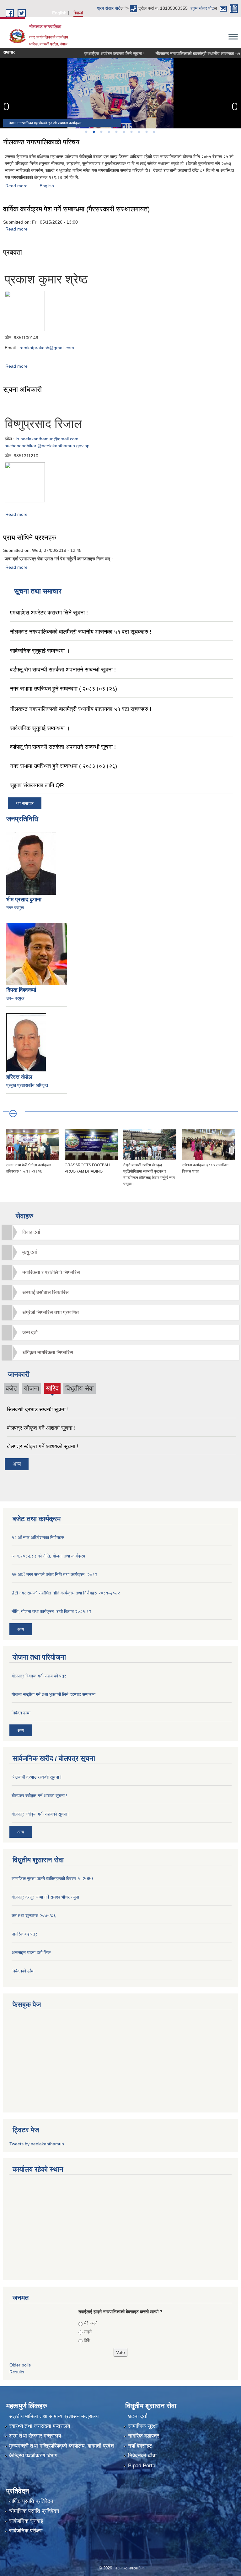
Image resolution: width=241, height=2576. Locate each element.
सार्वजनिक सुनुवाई (26, 2521)
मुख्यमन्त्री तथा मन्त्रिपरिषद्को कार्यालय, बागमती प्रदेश (62, 2446)
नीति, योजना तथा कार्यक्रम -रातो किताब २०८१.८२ (51, 1611)
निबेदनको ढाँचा (23, 1971)
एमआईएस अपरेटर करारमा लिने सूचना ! (94, 54)
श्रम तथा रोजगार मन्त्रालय (35, 2436)
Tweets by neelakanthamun (37, 2144)
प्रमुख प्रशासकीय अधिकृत (27, 1085)
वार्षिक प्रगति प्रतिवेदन (31, 2501)
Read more (16, 186)
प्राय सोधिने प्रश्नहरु (30, 538)
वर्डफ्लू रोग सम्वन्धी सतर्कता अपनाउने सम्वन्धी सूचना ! (63, 670)
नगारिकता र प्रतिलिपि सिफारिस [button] (51, 1272)
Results (17, 2372)
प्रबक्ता (13, 252)
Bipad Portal (142, 2466)
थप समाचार (25, 803)
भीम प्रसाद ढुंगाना (24, 899)
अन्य (17, 1464)
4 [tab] (109, 132)
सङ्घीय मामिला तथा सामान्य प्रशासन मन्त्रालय (54, 2416)
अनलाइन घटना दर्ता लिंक (31, 1952)
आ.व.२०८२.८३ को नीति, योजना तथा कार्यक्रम (48, 1556)
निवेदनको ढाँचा (142, 2456)
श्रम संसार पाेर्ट (109, 8)
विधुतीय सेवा (80, 1388)
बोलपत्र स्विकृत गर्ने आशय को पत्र (39, 1676)
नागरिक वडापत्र (144, 2436)
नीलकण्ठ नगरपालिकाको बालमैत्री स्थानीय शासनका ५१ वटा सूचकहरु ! (81, 632)
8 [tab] (139, 132)
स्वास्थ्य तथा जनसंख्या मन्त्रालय (40, 2426)
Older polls (20, 2365)
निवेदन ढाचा (21, 1713)
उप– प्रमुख (15, 998)
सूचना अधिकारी (22, 389)
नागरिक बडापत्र (24, 1934)
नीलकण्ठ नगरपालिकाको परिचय (41, 142)
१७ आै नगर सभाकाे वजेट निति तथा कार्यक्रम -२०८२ (54, 1574)
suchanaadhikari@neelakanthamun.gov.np (47, 446)
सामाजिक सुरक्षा (143, 2426)
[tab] (120, 1232)
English (59, 13)
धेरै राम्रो (91, 2323)
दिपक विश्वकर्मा (21, 990)
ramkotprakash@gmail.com (47, 348)
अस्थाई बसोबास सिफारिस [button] (46, 1292)
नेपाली (78, 13)
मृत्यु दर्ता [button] (30, 1252)
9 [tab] (146, 132)
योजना (32, 1388)
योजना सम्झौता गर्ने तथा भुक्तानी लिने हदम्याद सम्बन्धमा (54, 1694)
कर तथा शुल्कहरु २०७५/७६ (34, 1915)
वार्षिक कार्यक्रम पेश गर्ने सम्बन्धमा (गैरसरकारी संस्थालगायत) (76, 209)
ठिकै (87, 2340)
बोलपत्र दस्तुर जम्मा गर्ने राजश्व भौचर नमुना (45, 1897)
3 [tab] (101, 132)
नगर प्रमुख (15, 908)
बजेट (11, 1388)
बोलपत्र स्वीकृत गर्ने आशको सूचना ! (41, 1428)
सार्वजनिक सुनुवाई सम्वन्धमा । (40, 651)
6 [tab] (124, 132)
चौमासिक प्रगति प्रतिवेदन (34, 2511)
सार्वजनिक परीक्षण (26, 2531)
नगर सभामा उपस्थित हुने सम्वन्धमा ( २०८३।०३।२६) (64, 689)
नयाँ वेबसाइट (140, 2446)
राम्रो (88, 2332)
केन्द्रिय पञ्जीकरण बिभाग (33, 2456)
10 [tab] (154, 132)
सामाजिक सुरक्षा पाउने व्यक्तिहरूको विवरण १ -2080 (52, 1879)
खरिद (52, 1389)
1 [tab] (86, 132)
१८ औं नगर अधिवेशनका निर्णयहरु (38, 1537)
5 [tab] (116, 132)
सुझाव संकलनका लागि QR (37, 785)
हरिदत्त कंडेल (19, 1077)
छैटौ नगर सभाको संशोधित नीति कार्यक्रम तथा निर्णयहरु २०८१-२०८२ (66, 1593)
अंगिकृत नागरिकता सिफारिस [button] (48, 1353)
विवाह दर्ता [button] (31, 1232)
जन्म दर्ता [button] (30, 1332)
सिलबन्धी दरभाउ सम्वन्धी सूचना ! (38, 1410)
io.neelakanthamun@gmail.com (47, 439)
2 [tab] (94, 132)
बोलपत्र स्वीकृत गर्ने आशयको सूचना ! (43, 1446)
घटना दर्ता (138, 2416)
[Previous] (6, 106)
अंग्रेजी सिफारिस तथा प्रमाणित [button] (51, 1312)
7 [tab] (131, 132)
